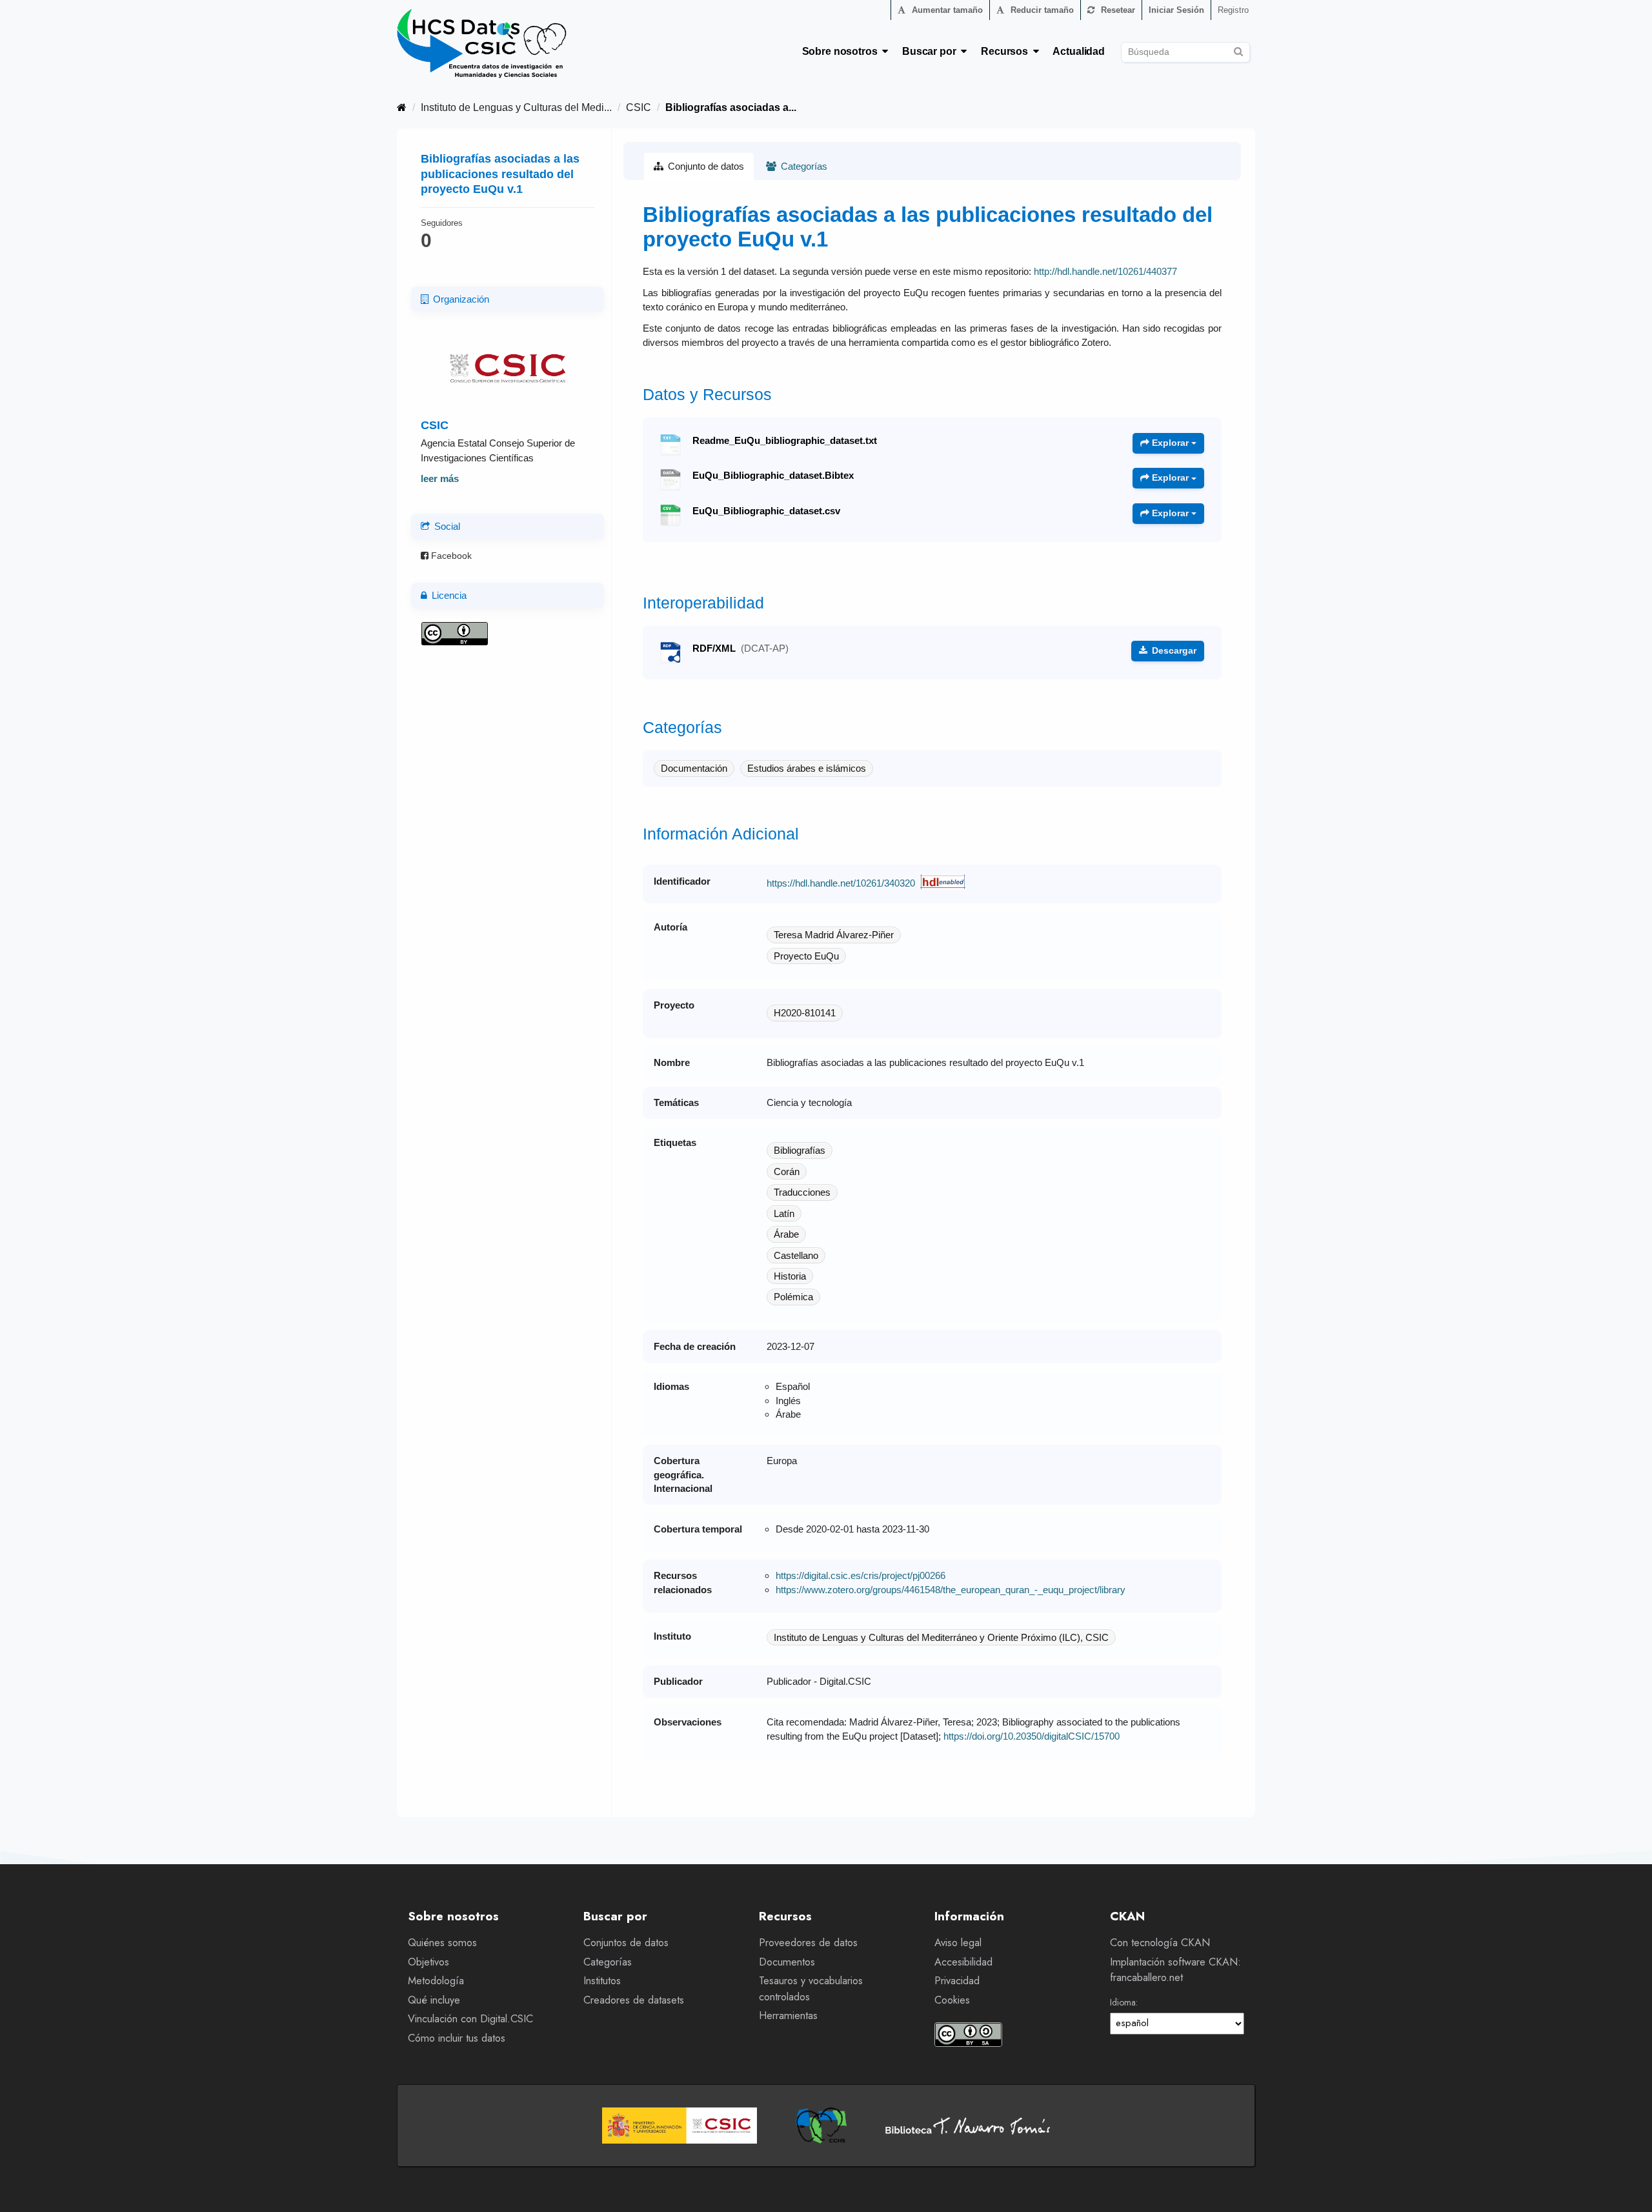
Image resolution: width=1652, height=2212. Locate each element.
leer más (440, 478)
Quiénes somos (442, 1943)
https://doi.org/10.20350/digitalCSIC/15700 (1032, 1736)
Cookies (952, 2000)
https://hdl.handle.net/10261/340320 (841, 883)
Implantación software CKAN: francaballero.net (1175, 1970)
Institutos (602, 1981)
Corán (787, 1171)
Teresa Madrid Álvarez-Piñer (834, 935)
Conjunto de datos (705, 166)
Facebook (450, 556)
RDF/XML (740, 649)
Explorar (1170, 443)
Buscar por (932, 51)
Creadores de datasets (634, 2000)
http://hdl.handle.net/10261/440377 (1105, 271)
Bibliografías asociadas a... (731, 107)
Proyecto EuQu (806, 956)
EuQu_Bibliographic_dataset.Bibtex (773, 476)
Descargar (1173, 650)
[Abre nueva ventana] (680, 2126)
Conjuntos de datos (626, 1943)
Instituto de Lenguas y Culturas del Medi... (516, 107)
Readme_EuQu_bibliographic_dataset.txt (785, 441)
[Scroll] (1628, 2188)
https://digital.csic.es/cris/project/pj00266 (861, 1575)
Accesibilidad (963, 1962)
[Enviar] (1238, 50)
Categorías (803, 166)
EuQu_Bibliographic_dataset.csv (766, 511)
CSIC (639, 107)
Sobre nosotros (842, 51)
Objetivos (428, 1962)
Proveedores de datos (808, 1943)
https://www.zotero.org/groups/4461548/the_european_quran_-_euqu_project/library (951, 1590)
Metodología (436, 1981)
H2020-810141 (805, 1013)
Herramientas (788, 2016)
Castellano (796, 1255)
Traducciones (802, 1192)
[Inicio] (402, 107)
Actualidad (1079, 51)
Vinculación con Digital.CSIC (470, 2019)
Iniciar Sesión (1176, 10)
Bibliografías (800, 1150)
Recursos (1007, 51)
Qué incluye (434, 2000)
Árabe (786, 1234)
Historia (790, 1276)
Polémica (793, 1297)
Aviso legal (958, 1943)
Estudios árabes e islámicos (807, 768)
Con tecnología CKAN (1160, 1943)
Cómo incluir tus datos (457, 2038)
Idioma (1123, 2002)
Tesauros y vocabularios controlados (811, 1989)
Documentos (787, 1962)
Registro (1233, 10)
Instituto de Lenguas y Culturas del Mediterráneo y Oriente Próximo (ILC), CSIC (941, 1637)
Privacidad (957, 1981)
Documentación (694, 768)
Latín (784, 1213)
